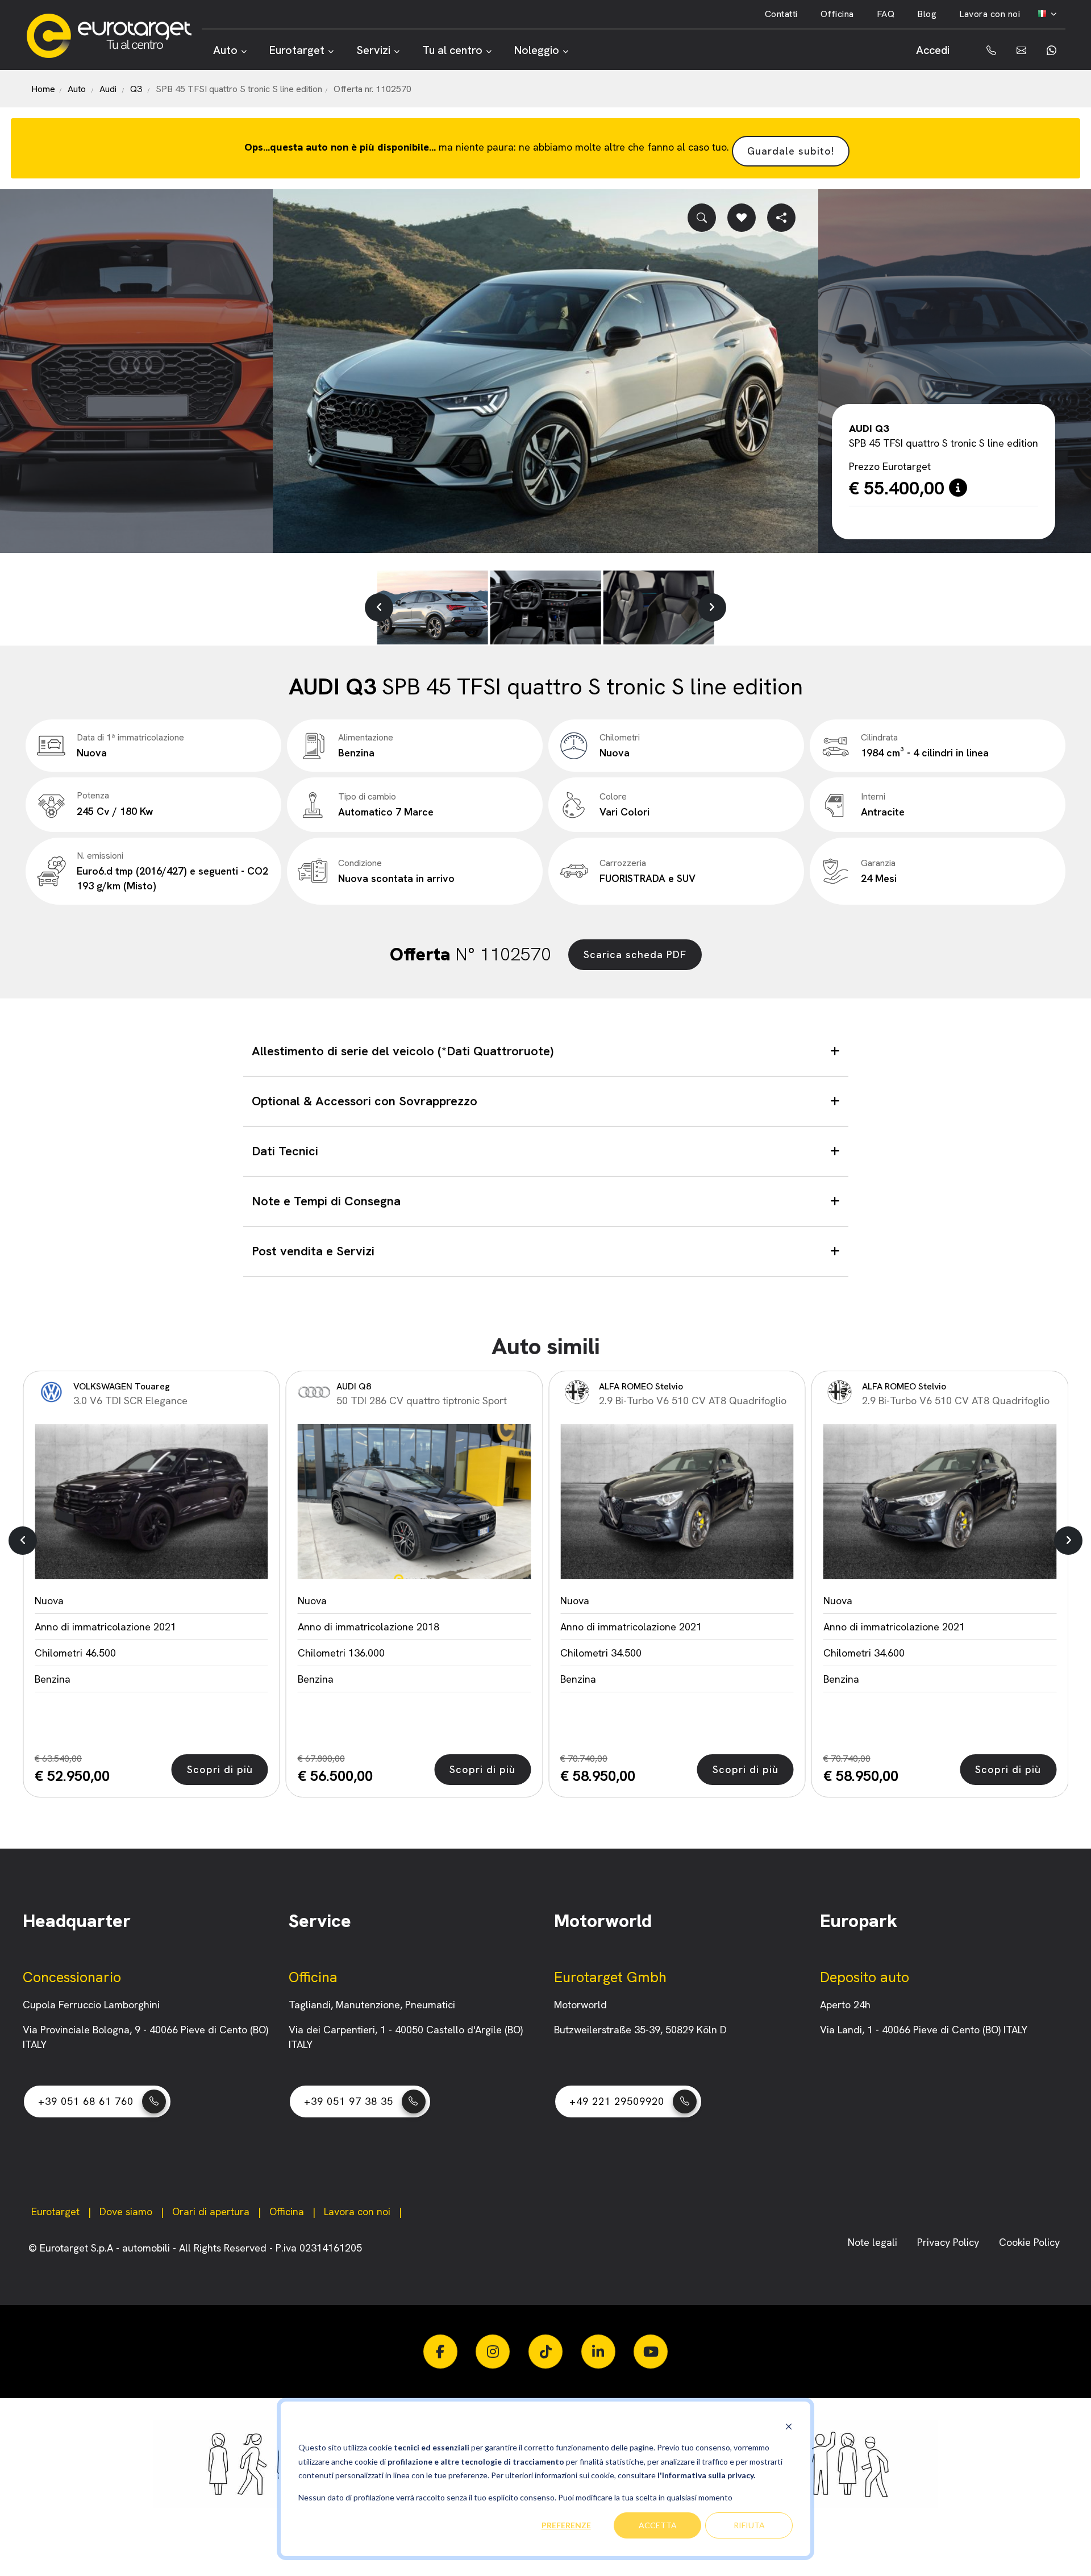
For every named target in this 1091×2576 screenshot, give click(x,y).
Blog (927, 14)
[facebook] (440, 2352)
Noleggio (537, 50)
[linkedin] (598, 2352)
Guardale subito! (791, 151)
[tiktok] (545, 2352)
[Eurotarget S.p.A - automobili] (114, 36)
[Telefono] (983, 50)
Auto (225, 50)
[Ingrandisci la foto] (702, 218)
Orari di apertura (211, 2211)
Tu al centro (452, 50)
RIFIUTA (749, 2525)
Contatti (781, 14)
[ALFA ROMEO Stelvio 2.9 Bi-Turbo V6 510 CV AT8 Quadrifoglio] (415, 1502)
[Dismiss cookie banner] (789, 2426)
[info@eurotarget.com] (1020, 50)
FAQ (886, 14)
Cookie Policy (1029, 2242)
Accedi (933, 50)
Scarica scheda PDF (635, 954)
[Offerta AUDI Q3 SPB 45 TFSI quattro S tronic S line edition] (545, 371)
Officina (837, 14)
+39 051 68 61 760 (86, 2101)
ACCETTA (658, 2525)
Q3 (136, 89)
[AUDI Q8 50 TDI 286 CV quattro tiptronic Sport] (151, 1502)
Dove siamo (126, 2211)
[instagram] (493, 2352)
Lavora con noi (990, 14)
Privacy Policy (950, 2242)
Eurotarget (297, 50)
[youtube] (651, 2352)
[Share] (781, 218)
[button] (379, 607)
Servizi (373, 50)
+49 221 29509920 (617, 2101)
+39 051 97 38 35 (349, 2101)
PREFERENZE (566, 2525)
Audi (108, 89)
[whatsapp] (1050, 50)
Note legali (874, 2242)
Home (43, 89)
